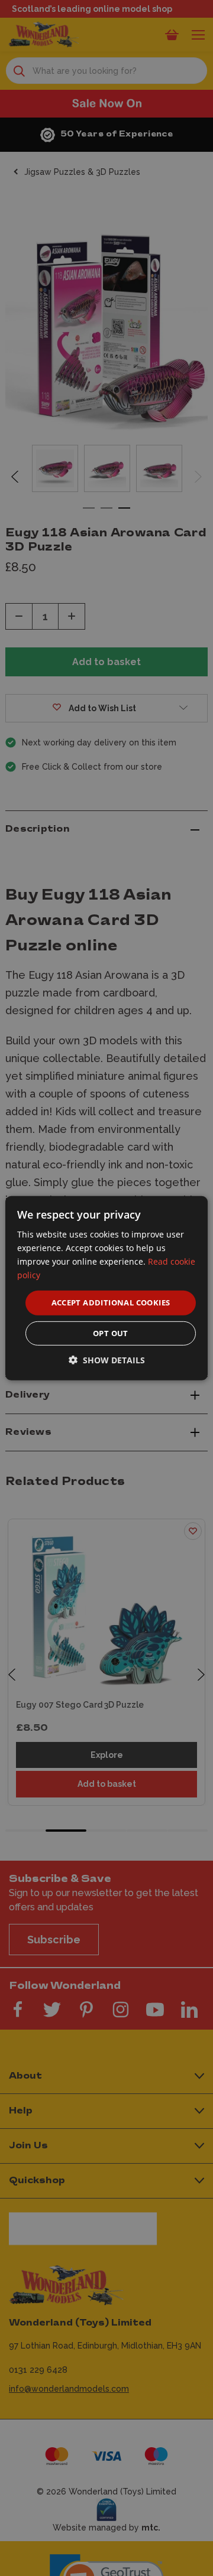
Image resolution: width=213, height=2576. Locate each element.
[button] (107, 1360)
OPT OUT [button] (111, 1333)
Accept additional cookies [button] (111, 1302)
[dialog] (106, 1288)
